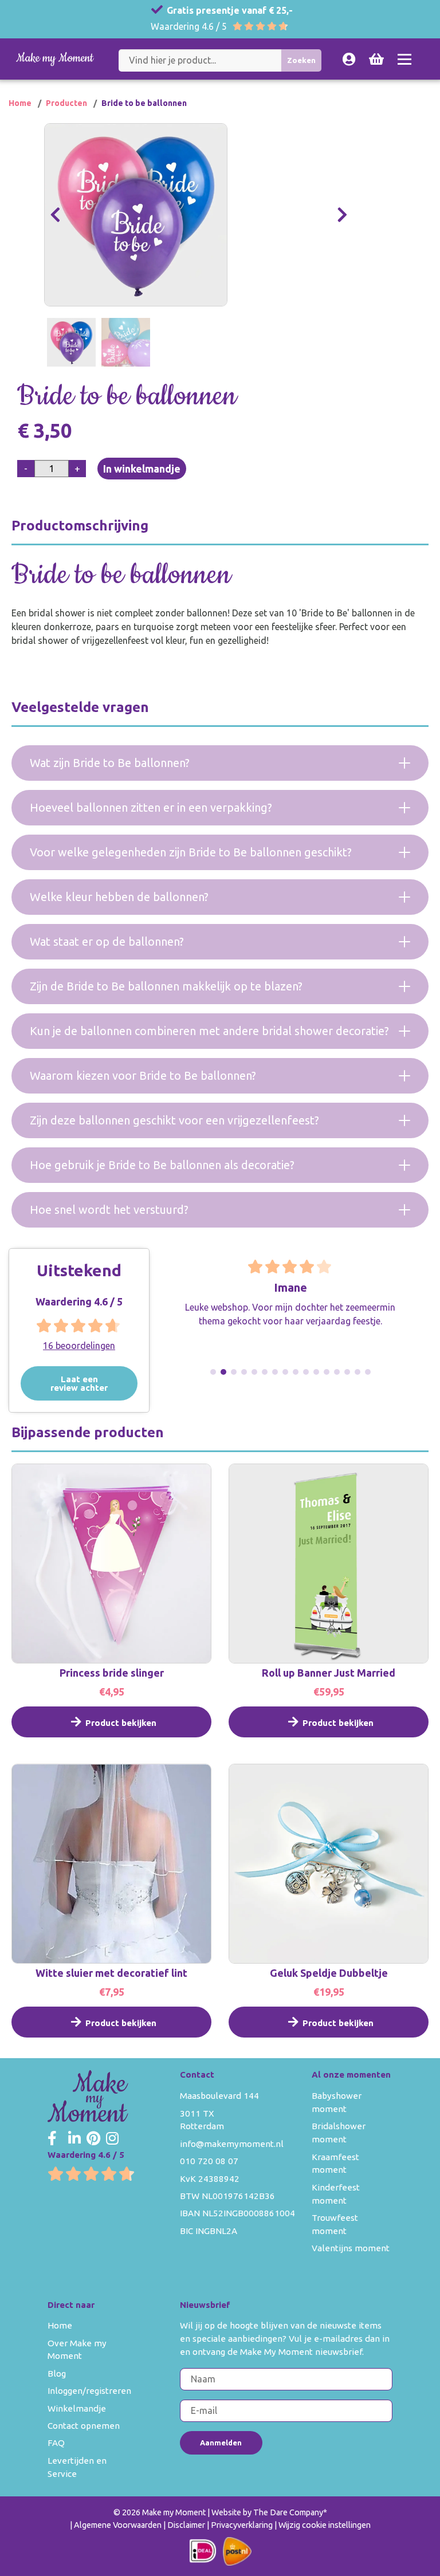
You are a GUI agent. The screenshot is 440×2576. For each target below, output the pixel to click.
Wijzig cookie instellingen (325, 2525)
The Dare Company (288, 2512)
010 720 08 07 (209, 2161)
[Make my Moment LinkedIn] (74, 2139)
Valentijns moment (351, 2248)
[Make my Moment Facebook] (52, 2139)
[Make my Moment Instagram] (112, 2139)
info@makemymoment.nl (232, 2144)
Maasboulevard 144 (219, 2096)
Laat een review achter (79, 1383)
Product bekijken (121, 1723)
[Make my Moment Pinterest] (93, 2139)
